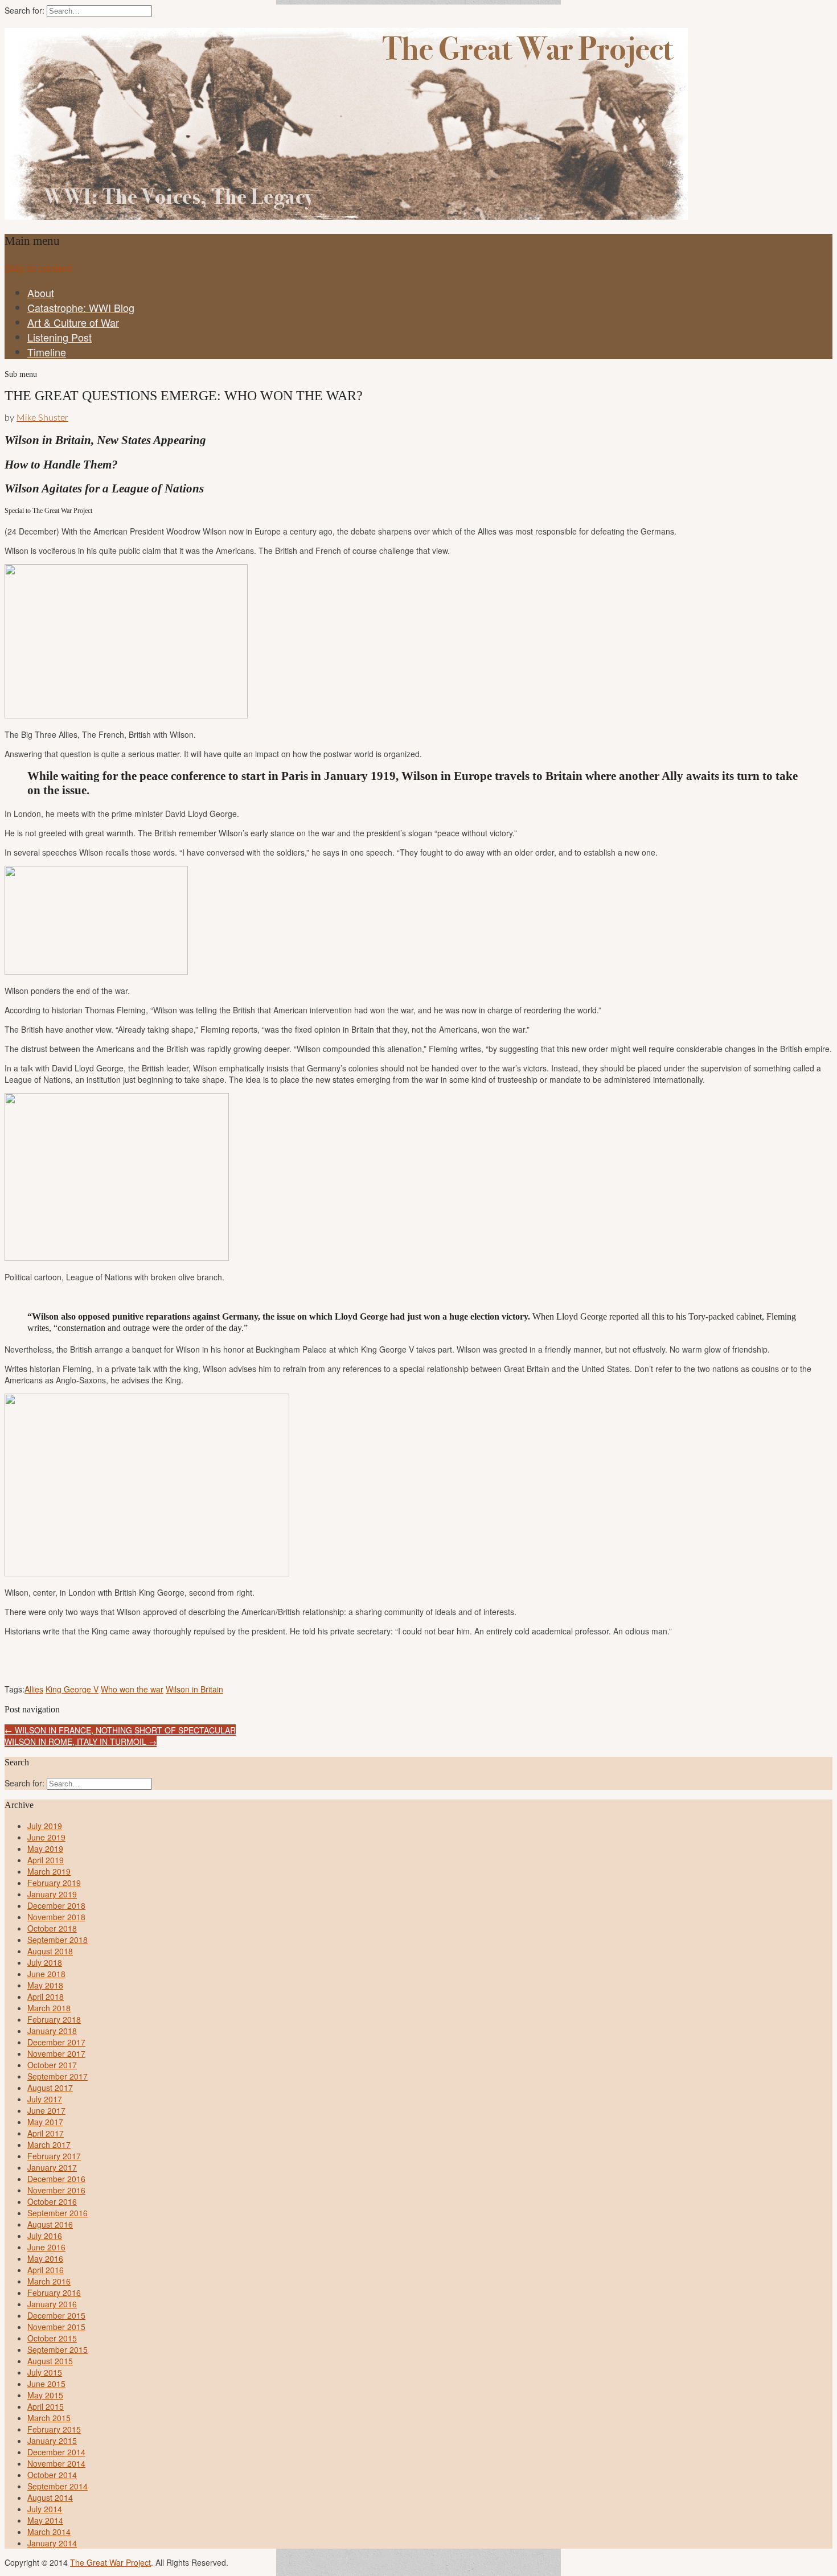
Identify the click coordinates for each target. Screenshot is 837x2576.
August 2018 (50, 1951)
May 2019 (45, 1848)
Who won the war (132, 1689)
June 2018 (46, 1974)
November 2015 (56, 2327)
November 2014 (56, 2463)
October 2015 (52, 2338)
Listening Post (60, 337)
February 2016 (54, 2292)
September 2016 (58, 2213)
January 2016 (52, 2304)
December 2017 (56, 2042)
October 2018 (52, 1928)
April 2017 (46, 2133)
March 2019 (49, 1871)
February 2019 (54, 1883)
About (41, 293)
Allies (34, 1689)
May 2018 (45, 1985)
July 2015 (45, 2372)
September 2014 (58, 2486)
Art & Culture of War (73, 322)
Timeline (47, 352)
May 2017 (45, 2122)
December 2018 (56, 1905)
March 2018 (49, 2008)
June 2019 (46, 1837)
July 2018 (45, 1962)
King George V (72, 1689)
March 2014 (49, 2532)
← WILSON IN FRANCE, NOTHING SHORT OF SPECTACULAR (120, 1730)
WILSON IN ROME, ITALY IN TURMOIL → (81, 1741)
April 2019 (46, 1860)
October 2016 (52, 2201)
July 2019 (45, 1826)
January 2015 (52, 2441)
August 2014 (50, 2497)
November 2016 (56, 2190)
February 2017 (54, 2156)
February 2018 (54, 2019)
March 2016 (49, 2281)
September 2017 (58, 2076)
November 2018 (56, 1917)
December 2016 (56, 2179)
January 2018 (52, 2031)
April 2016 (46, 2270)
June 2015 (46, 2384)
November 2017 (56, 2053)
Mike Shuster (42, 418)
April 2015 (46, 2406)
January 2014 (52, 2543)
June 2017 (46, 2110)
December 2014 (56, 2452)
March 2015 (49, 2418)
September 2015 (58, 2349)
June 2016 (46, 2247)
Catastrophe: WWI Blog (81, 307)
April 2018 (46, 1996)
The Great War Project (110, 2562)
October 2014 (52, 2475)
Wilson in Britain (194, 1689)
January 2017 (52, 2167)
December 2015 (56, 2315)
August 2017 (50, 2088)
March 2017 (49, 2144)
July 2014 (45, 2509)
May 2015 (45, 2395)
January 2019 (52, 1894)
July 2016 (45, 2236)
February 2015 (54, 2429)
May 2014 (45, 2520)
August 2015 (50, 2361)
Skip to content (38, 268)
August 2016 (50, 2224)
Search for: (24, 10)
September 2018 (58, 1940)
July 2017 (45, 2099)
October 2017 (52, 2065)
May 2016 (45, 2258)
